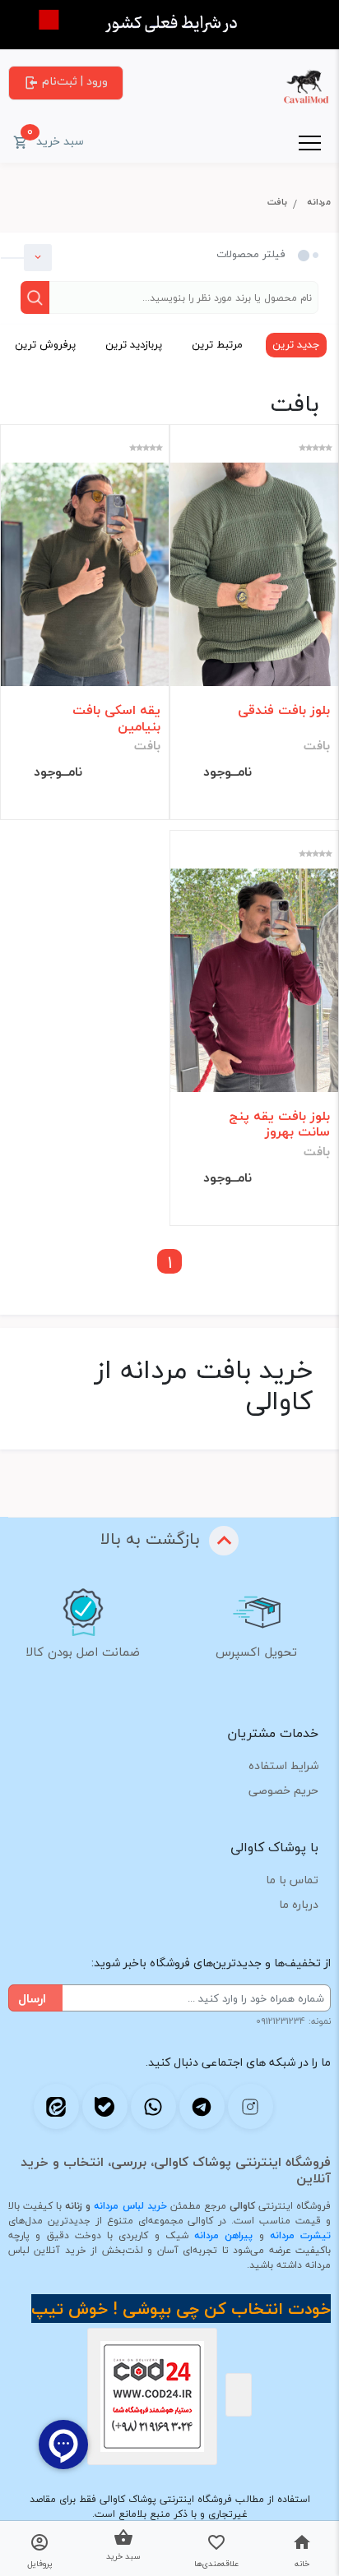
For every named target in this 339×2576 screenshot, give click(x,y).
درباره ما (299, 1904)
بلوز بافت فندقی (284, 710)
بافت (277, 202)
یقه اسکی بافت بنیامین (116, 718)
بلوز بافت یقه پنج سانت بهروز (279, 1124)
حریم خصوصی (283, 1790)
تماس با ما (292, 1880)
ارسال (32, 1998)
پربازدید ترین (134, 344)
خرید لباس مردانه (130, 2206)
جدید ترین (296, 344)
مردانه (319, 202)
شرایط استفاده (283, 1765)
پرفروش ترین (45, 344)
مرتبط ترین (217, 344)
